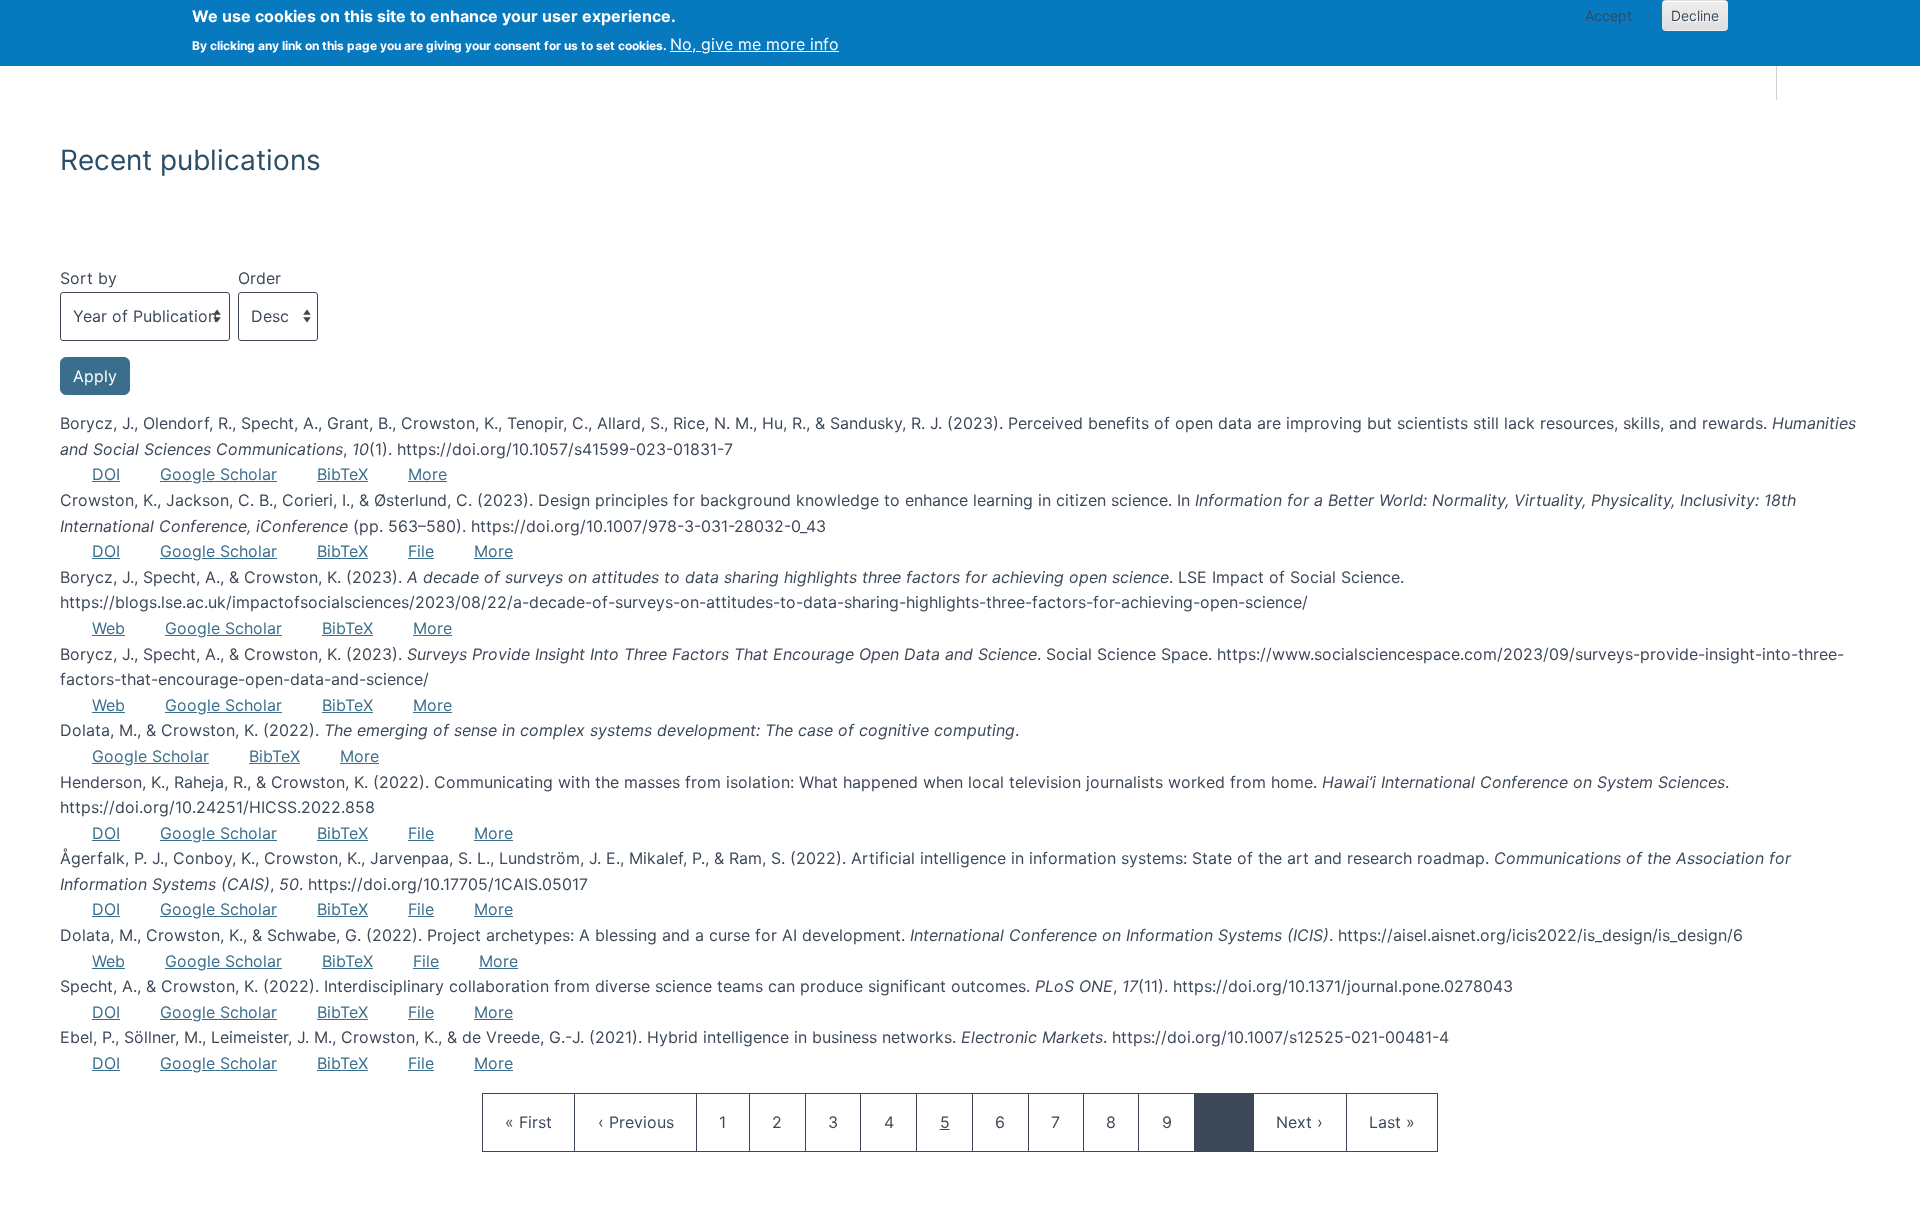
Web (108, 628)
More (427, 474)
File (421, 551)
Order (259, 278)
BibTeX (342, 474)
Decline (1695, 15)
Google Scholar (218, 474)
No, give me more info (754, 44)
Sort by (88, 278)
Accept (1608, 15)
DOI (106, 474)
